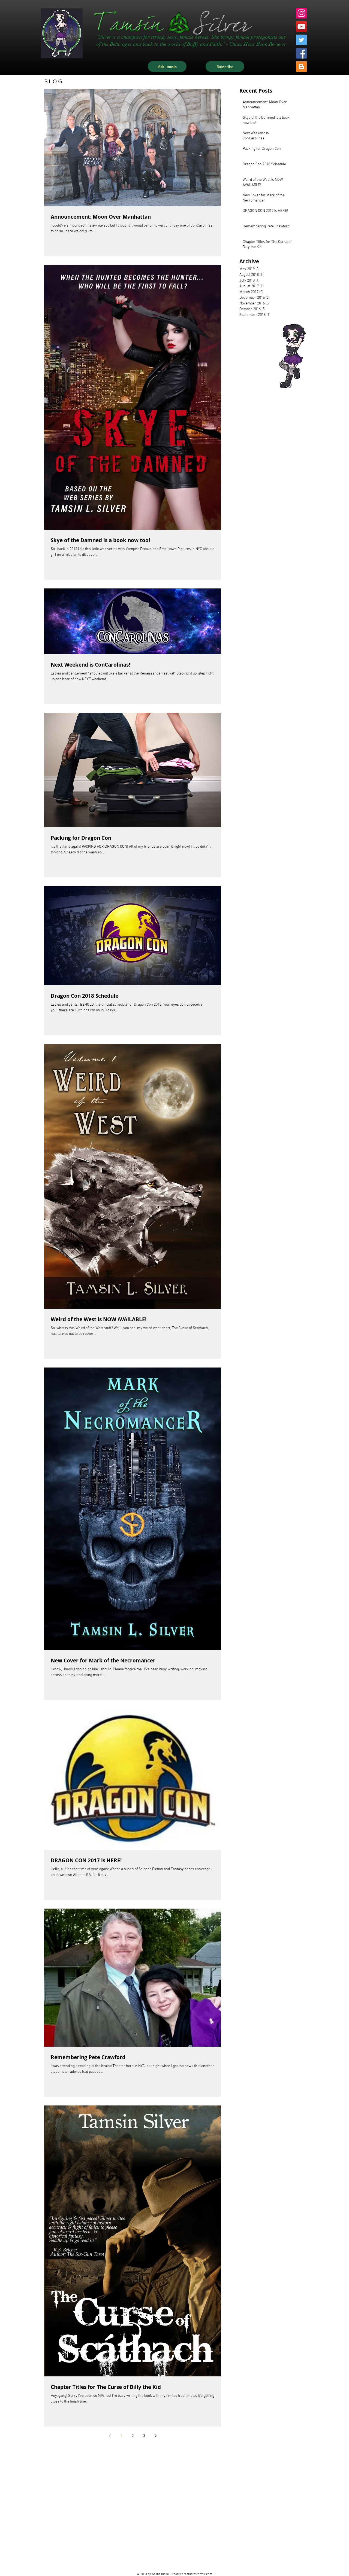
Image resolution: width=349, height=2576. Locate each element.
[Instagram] (301, 13)
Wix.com (206, 2574)
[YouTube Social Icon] (301, 27)
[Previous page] (110, 2436)
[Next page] (155, 2436)
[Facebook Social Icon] (301, 53)
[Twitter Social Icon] (301, 40)
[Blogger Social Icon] (301, 67)
